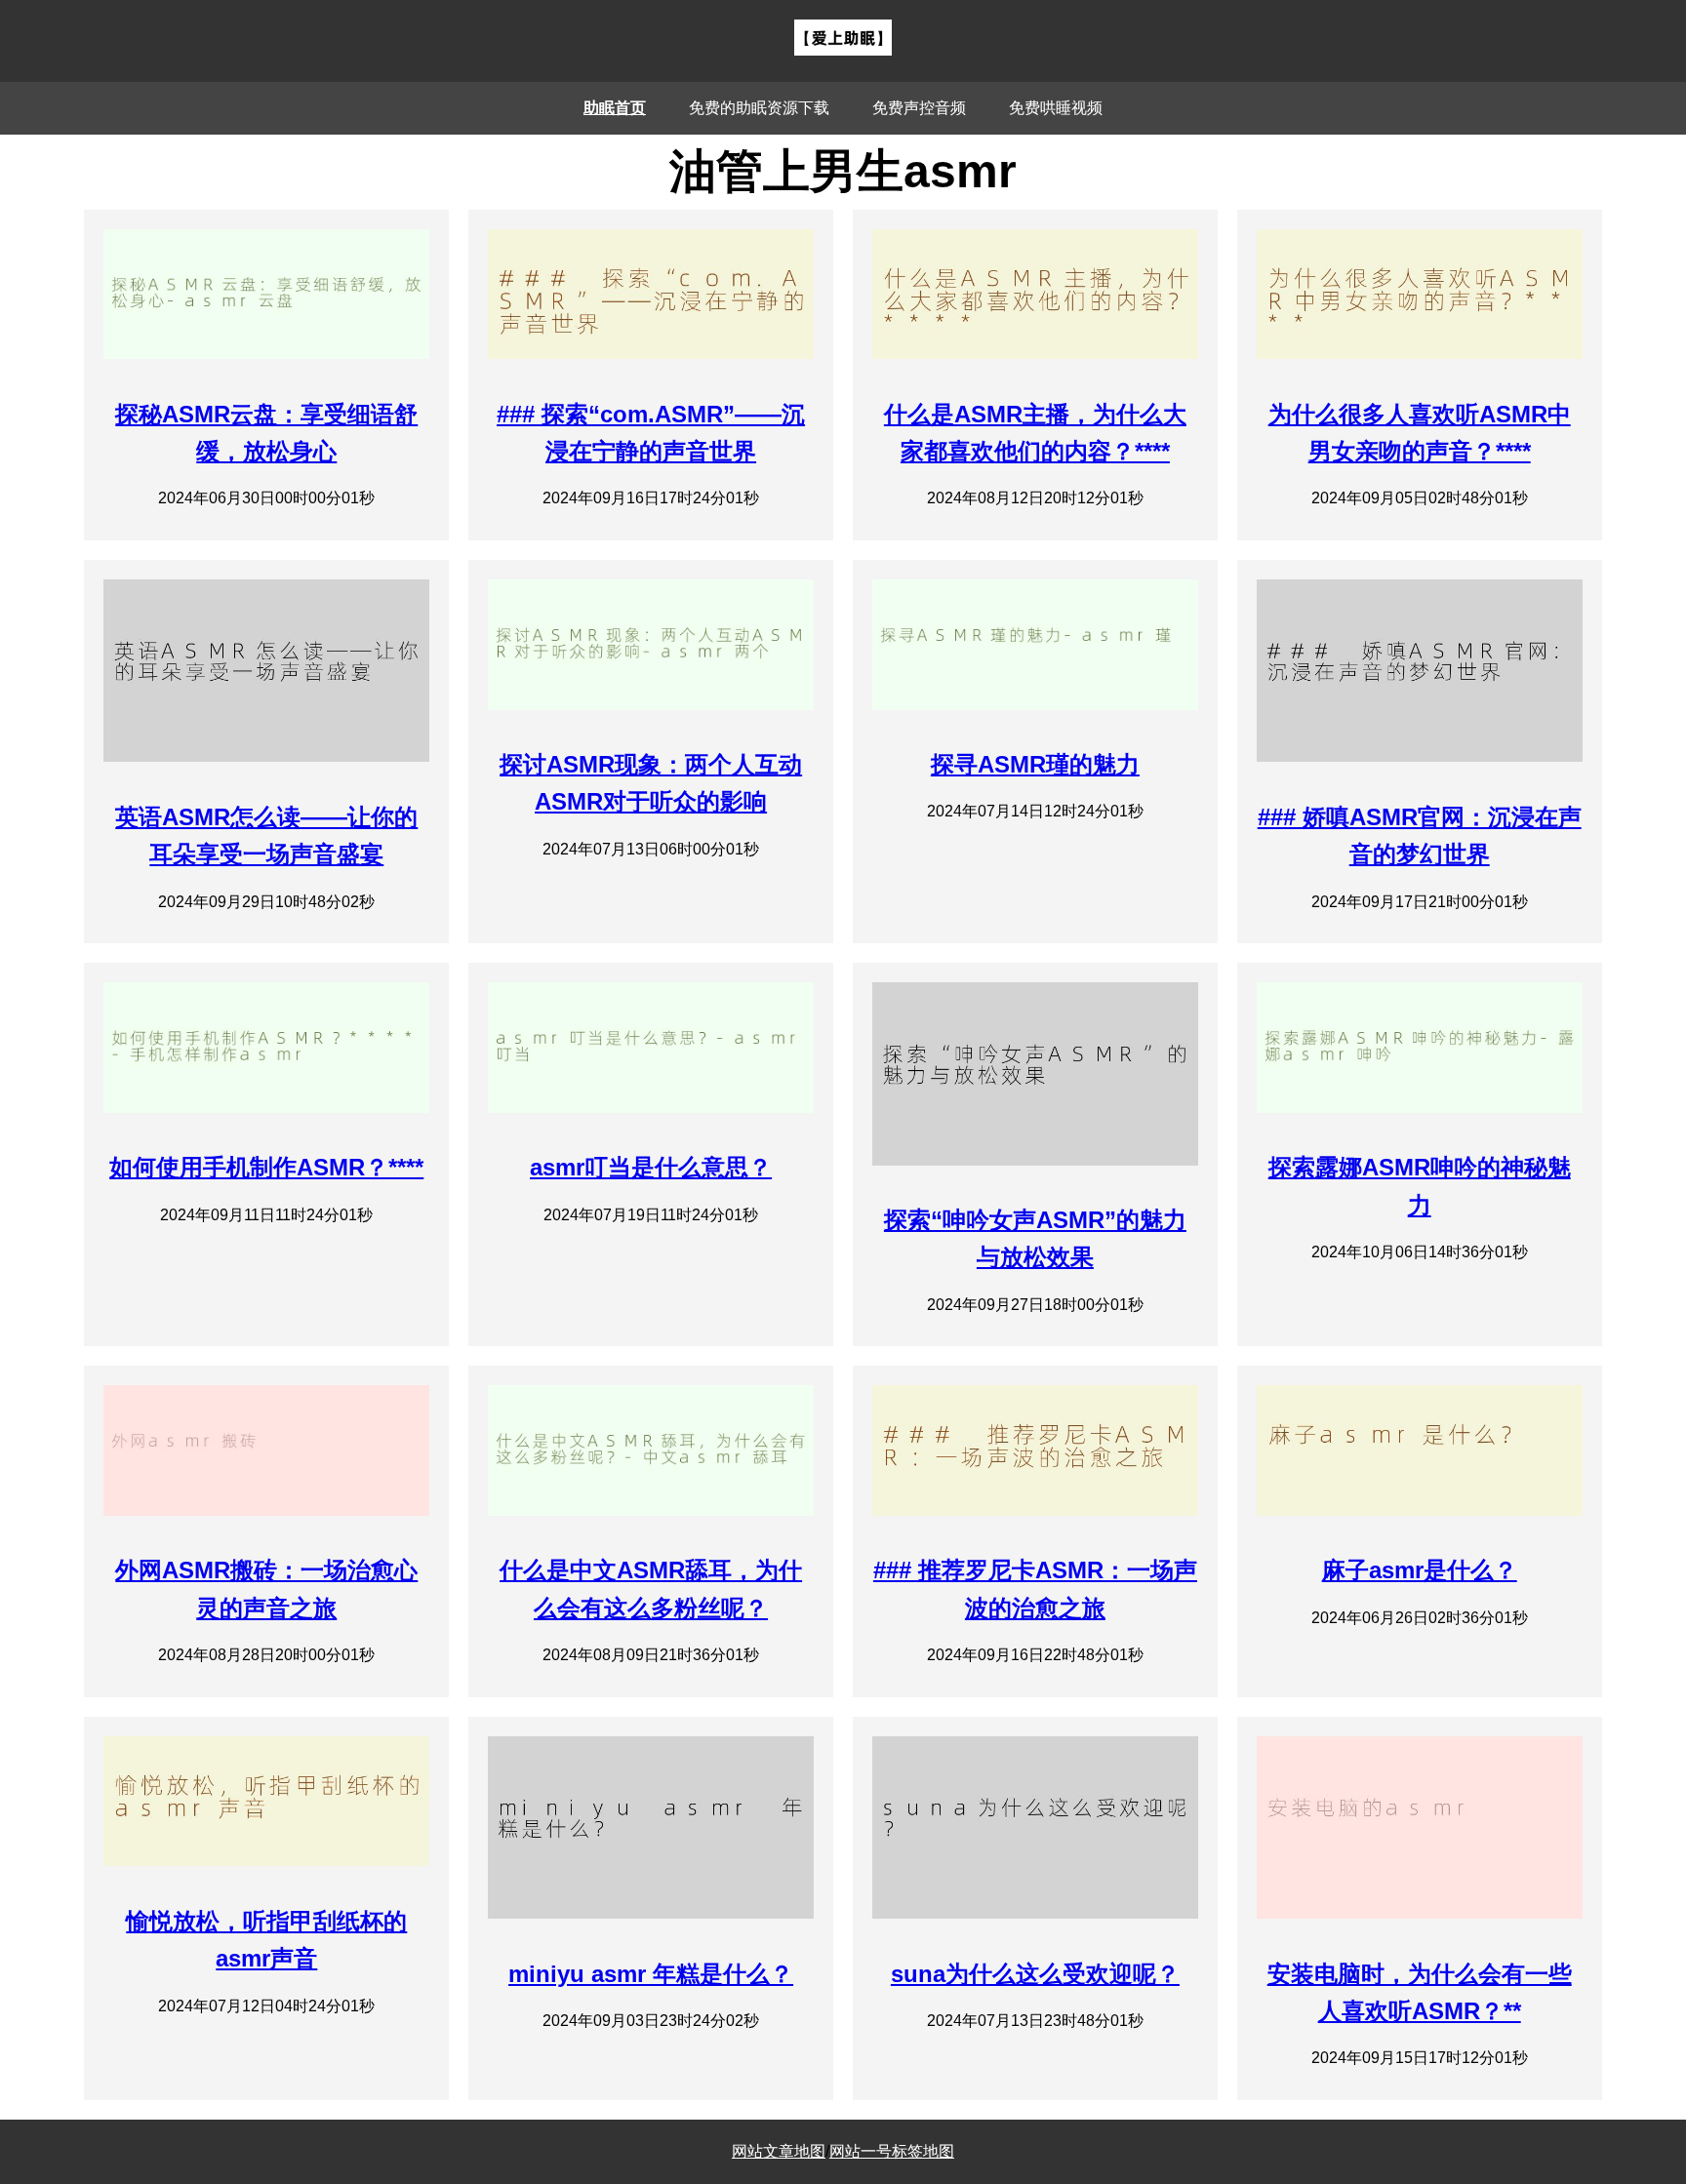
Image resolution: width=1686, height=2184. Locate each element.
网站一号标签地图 (892, 2151)
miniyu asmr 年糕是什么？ (651, 1974)
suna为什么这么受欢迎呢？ (1035, 1974)
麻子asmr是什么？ (1420, 1570)
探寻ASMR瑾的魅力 (1035, 764)
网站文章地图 (779, 2151)
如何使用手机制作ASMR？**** (266, 1167)
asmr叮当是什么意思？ (651, 1167)
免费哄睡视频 (1056, 108)
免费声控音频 (919, 108)
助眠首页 (615, 108)
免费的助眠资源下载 (759, 108)
